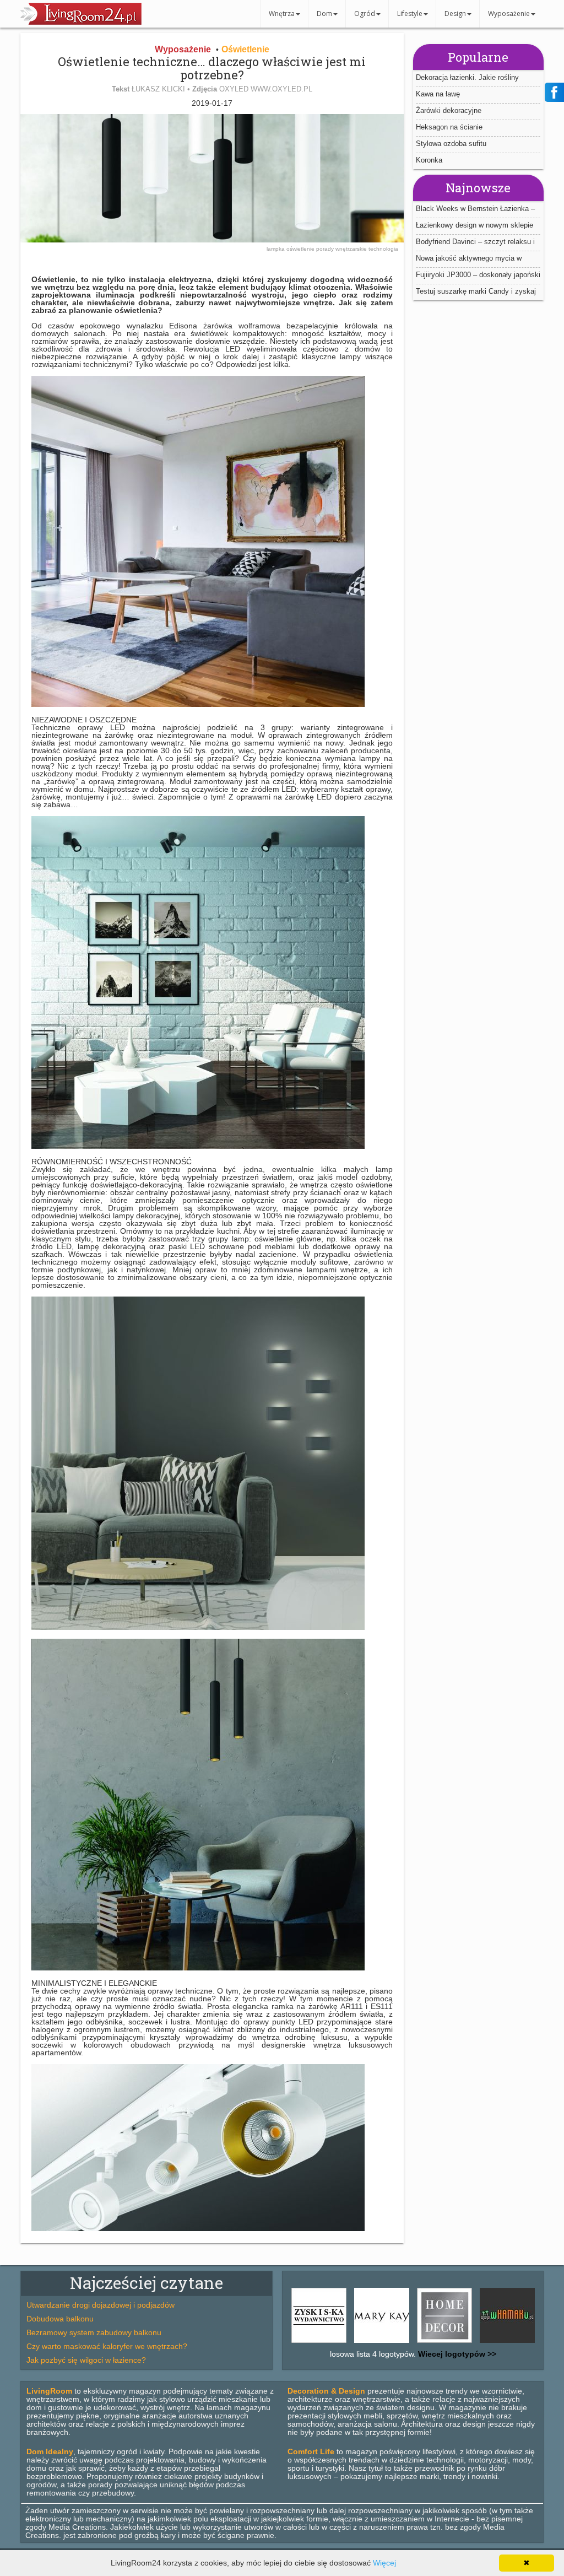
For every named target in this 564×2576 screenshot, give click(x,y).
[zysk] (319, 2343)
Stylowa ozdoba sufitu (451, 144)
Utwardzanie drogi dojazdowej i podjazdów (101, 2305)
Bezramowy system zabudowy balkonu (94, 2332)
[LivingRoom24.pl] (81, 22)
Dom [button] (324, 13)
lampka (276, 249)
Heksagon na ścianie (449, 127)
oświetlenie (301, 249)
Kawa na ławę (438, 94)
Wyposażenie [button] (509, 13)
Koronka (429, 160)
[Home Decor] (444, 2343)
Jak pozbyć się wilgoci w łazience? (86, 2360)
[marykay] (382, 2343)
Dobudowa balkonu (60, 2319)
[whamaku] (507, 2343)
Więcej (384, 2563)
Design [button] (455, 13)
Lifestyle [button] (410, 13)
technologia (383, 249)
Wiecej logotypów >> (456, 2354)
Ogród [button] (365, 13)
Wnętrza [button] (282, 13)
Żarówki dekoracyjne (449, 110)
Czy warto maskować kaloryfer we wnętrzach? (107, 2346)
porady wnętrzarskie (342, 249)
